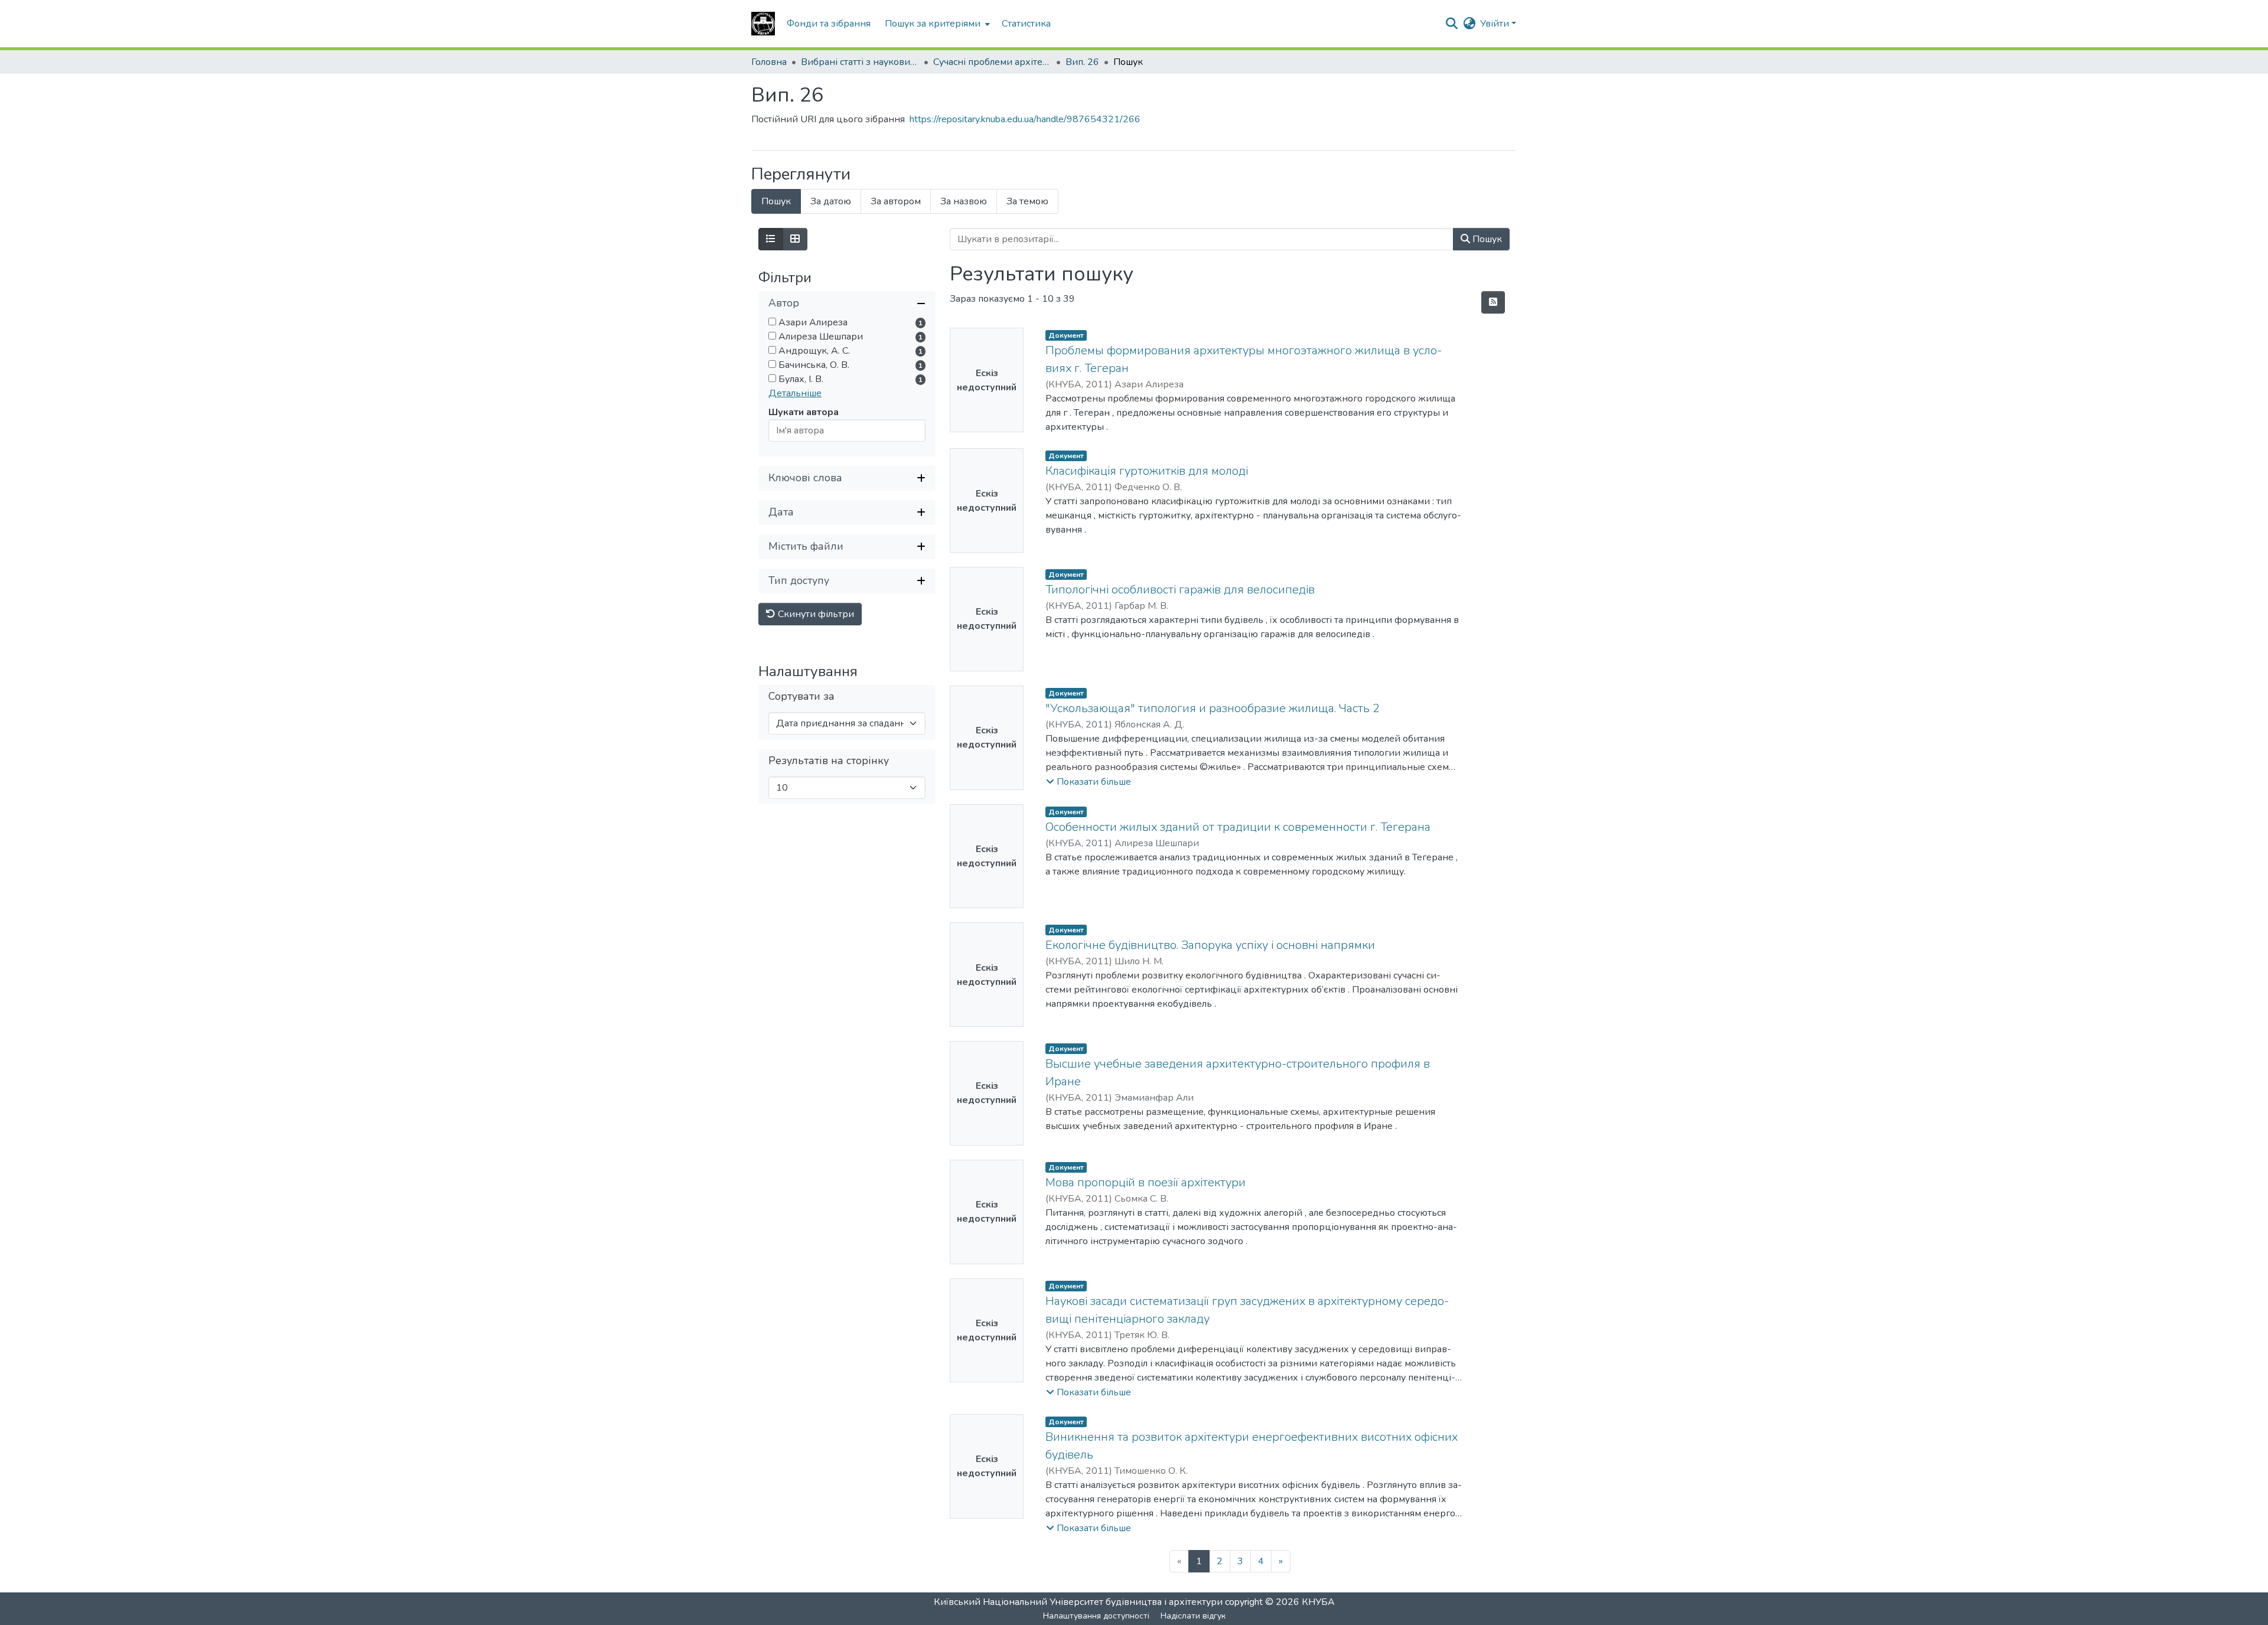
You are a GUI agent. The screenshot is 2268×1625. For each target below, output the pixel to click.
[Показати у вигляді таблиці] (795, 239)
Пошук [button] (1486, 239)
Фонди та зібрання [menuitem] (829, 24)
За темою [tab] (1027, 201)
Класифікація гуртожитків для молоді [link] (1147, 471)
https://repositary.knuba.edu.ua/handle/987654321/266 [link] (1025, 119)
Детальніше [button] (795, 393)
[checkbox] (772, 322)
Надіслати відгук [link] (1193, 1616)
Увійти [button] (1496, 24)
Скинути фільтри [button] (815, 614)
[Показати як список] (771, 239)
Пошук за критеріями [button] (933, 24)
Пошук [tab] (776, 201)
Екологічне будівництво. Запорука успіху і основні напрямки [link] (1210, 945)
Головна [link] (769, 62)
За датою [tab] (831, 201)
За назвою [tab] (964, 201)
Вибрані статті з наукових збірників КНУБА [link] (860, 62)
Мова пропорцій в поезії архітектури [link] (1146, 1182)
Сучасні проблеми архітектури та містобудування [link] (992, 62)
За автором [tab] (896, 201)
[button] (763, 24)
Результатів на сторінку (829, 761)
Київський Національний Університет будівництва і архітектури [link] (1078, 1602)
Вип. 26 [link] (1082, 62)
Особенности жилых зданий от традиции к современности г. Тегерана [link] (1238, 827)
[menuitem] (936, 24)
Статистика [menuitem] (1026, 24)
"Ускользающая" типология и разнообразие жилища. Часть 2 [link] (1213, 708)
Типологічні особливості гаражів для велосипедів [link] (1180, 590)
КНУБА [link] (1318, 1602)
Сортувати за (801, 696)
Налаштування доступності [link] (1096, 1616)
